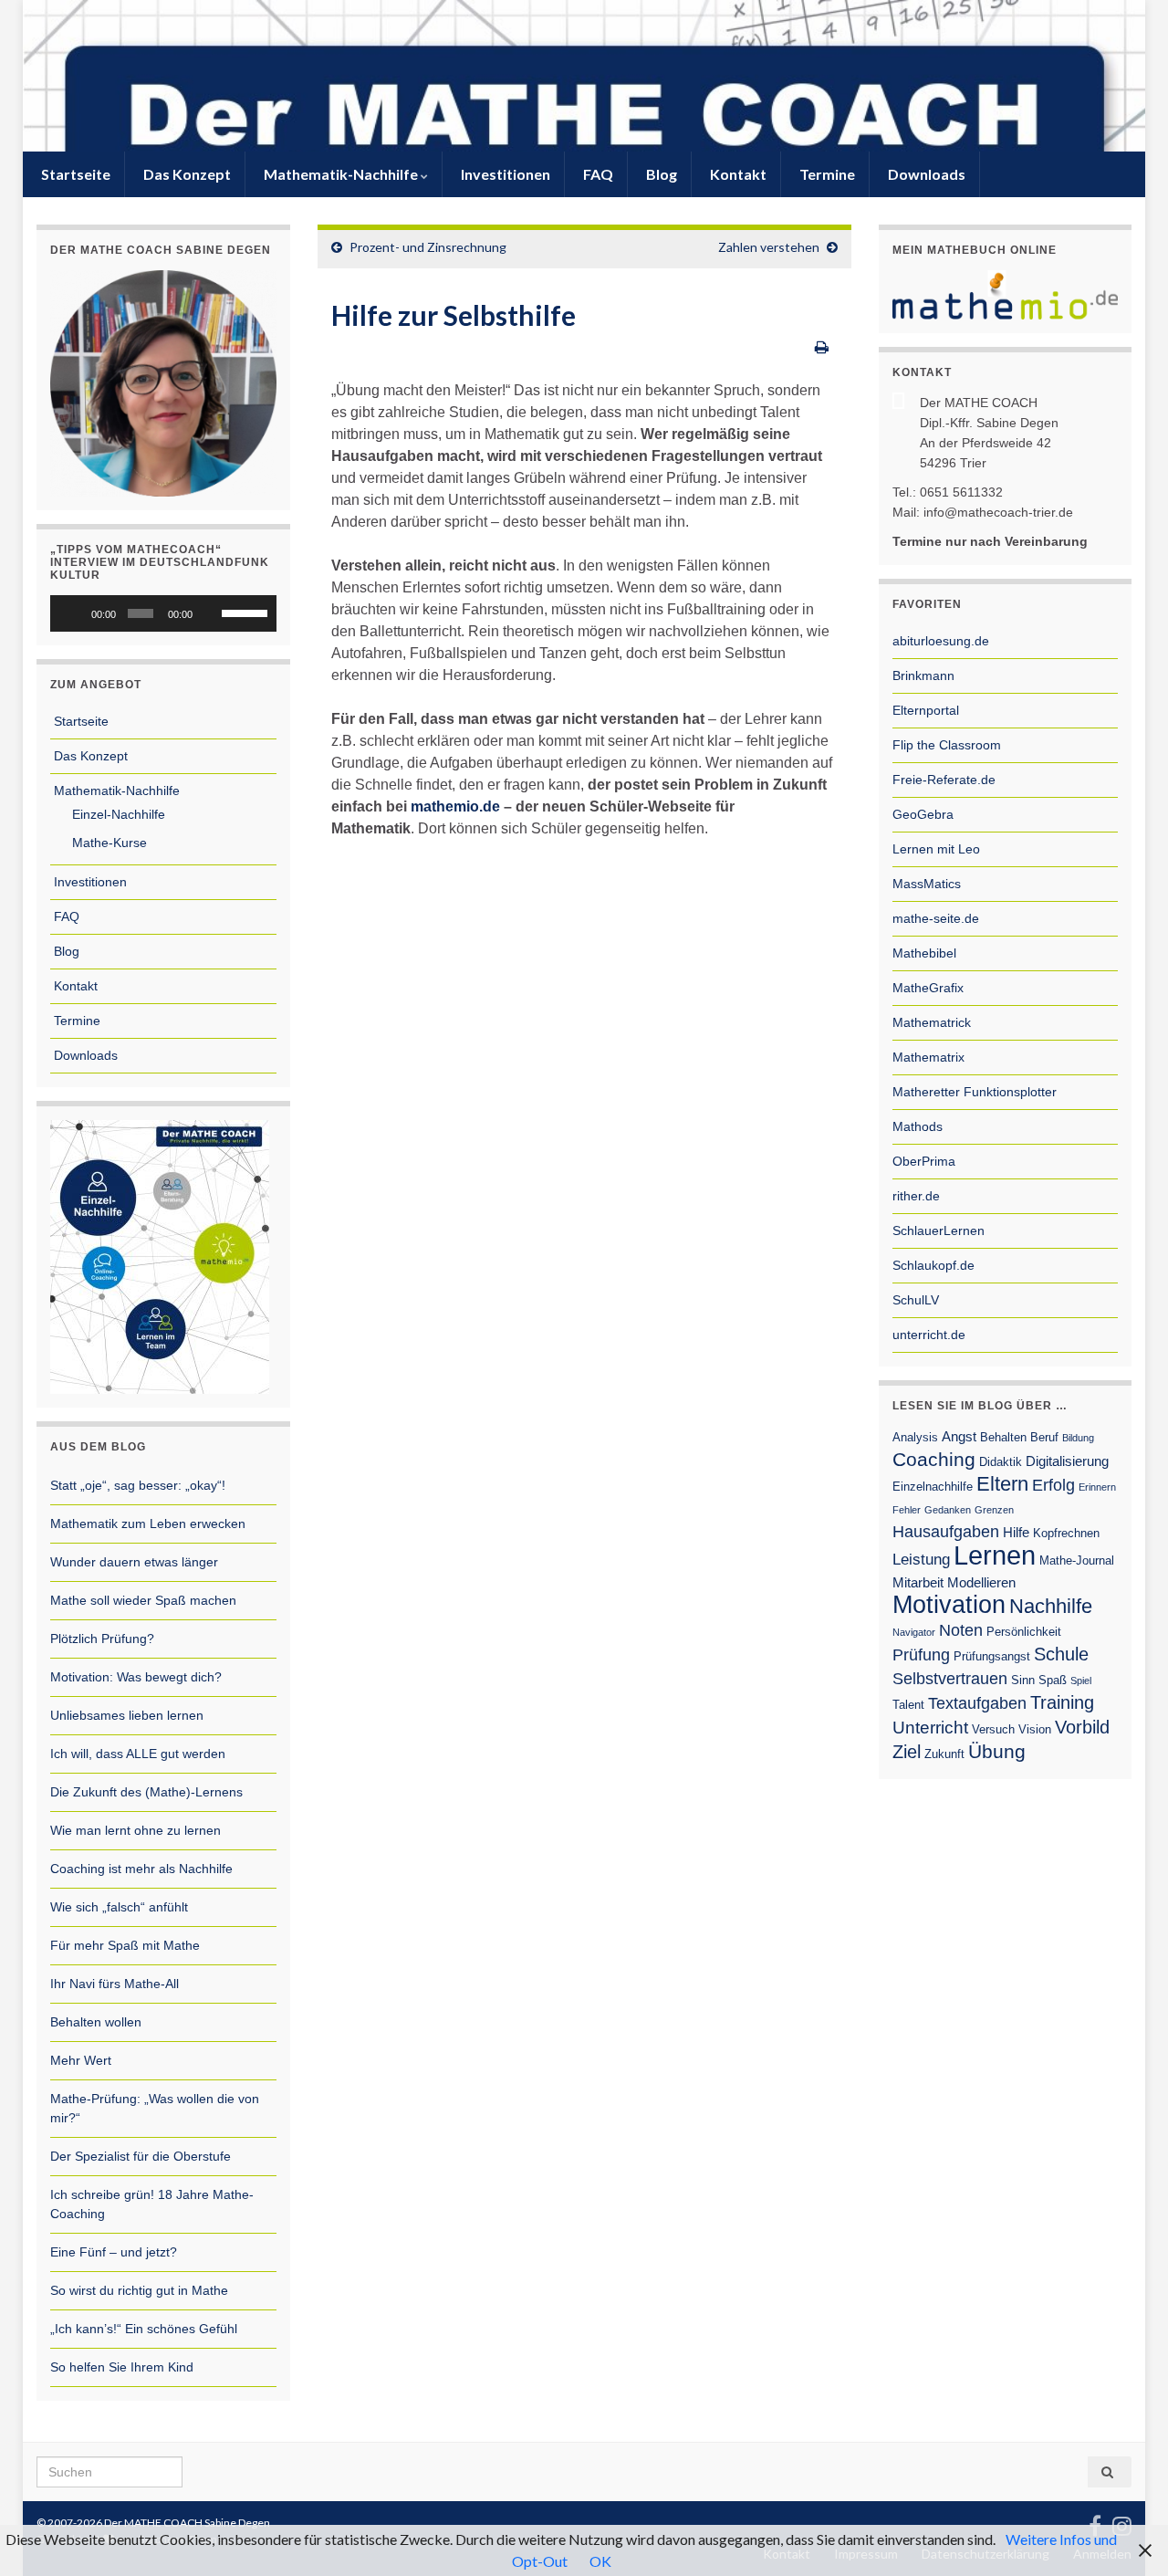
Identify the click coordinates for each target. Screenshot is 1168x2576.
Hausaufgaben (946, 1532)
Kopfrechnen (1066, 1533)
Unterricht (930, 1728)
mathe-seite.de (936, 918)
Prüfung (921, 1655)
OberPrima (924, 1161)
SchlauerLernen (939, 1230)
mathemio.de (457, 806)
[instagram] (1122, 2523)
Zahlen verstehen (769, 247)
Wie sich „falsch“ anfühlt (119, 1907)
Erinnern (1097, 1487)
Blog (660, 174)
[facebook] (1095, 2523)
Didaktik (1001, 1462)
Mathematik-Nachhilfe (341, 174)
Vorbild (1082, 1727)
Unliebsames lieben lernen (127, 1715)
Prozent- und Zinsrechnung (428, 247)
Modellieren (981, 1582)
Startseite (74, 174)
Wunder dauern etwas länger (134, 1562)
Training (1062, 1702)
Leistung (921, 1560)
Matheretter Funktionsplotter (975, 1092)
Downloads (925, 174)
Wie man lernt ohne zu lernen (136, 1830)
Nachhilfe (1051, 1606)
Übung (997, 1752)
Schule (1061, 1654)
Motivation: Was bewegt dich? (136, 1677)
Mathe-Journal (1077, 1560)
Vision (1035, 1729)
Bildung (1078, 1438)
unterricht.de (929, 1335)
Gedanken (948, 1510)
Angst (959, 1436)
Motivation (949, 1605)
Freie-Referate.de (944, 780)
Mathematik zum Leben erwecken (148, 1524)
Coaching (934, 1459)
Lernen (995, 1555)
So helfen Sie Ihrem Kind (122, 2367)
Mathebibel (924, 953)
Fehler (907, 1510)
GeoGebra (923, 814)
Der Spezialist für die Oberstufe (141, 2156)
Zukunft (944, 1754)
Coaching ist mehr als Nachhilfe (141, 1869)
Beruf (1044, 1437)
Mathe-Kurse (108, 843)
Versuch (993, 1729)
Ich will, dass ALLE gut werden (138, 1754)
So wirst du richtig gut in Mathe (139, 2290)
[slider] (245, 612)
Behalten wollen (96, 2022)
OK (600, 2561)
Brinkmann (923, 675)
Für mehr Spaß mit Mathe (125, 1945)
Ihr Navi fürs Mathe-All (115, 1984)
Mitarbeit (918, 1582)
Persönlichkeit (1024, 1632)
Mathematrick (932, 1022)
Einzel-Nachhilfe (117, 814)
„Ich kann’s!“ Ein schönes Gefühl (144, 2329)
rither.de (916, 1196)
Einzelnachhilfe (933, 1487)
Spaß (1053, 1680)
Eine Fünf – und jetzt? (114, 2252)
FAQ (597, 174)
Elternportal (926, 710)
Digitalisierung (1067, 1461)
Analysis (915, 1437)
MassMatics (927, 884)
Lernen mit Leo (936, 849)
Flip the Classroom (947, 745)
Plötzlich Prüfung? (102, 1639)
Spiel (1081, 1681)
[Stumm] (210, 613)
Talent (908, 1705)
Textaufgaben (977, 1703)
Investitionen (504, 174)
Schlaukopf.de (933, 1265)
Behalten (1003, 1437)
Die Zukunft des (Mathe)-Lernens (146, 1792)
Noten (961, 1630)
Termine (826, 174)
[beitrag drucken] (822, 346)
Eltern (1002, 1484)
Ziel (907, 1752)
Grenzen (994, 1510)
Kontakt (737, 174)
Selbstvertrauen (950, 1679)
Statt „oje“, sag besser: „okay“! (138, 1485)
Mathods (918, 1126)
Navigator (914, 1632)
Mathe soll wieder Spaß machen (143, 1600)
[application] (163, 613)
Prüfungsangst (992, 1656)
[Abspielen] (74, 613)
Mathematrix (928, 1057)
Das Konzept (186, 174)
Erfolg (1053, 1485)
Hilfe (1016, 1532)
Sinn (1023, 1680)
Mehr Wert (81, 2060)
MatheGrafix (928, 988)
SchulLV (916, 1300)
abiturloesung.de (941, 641)
